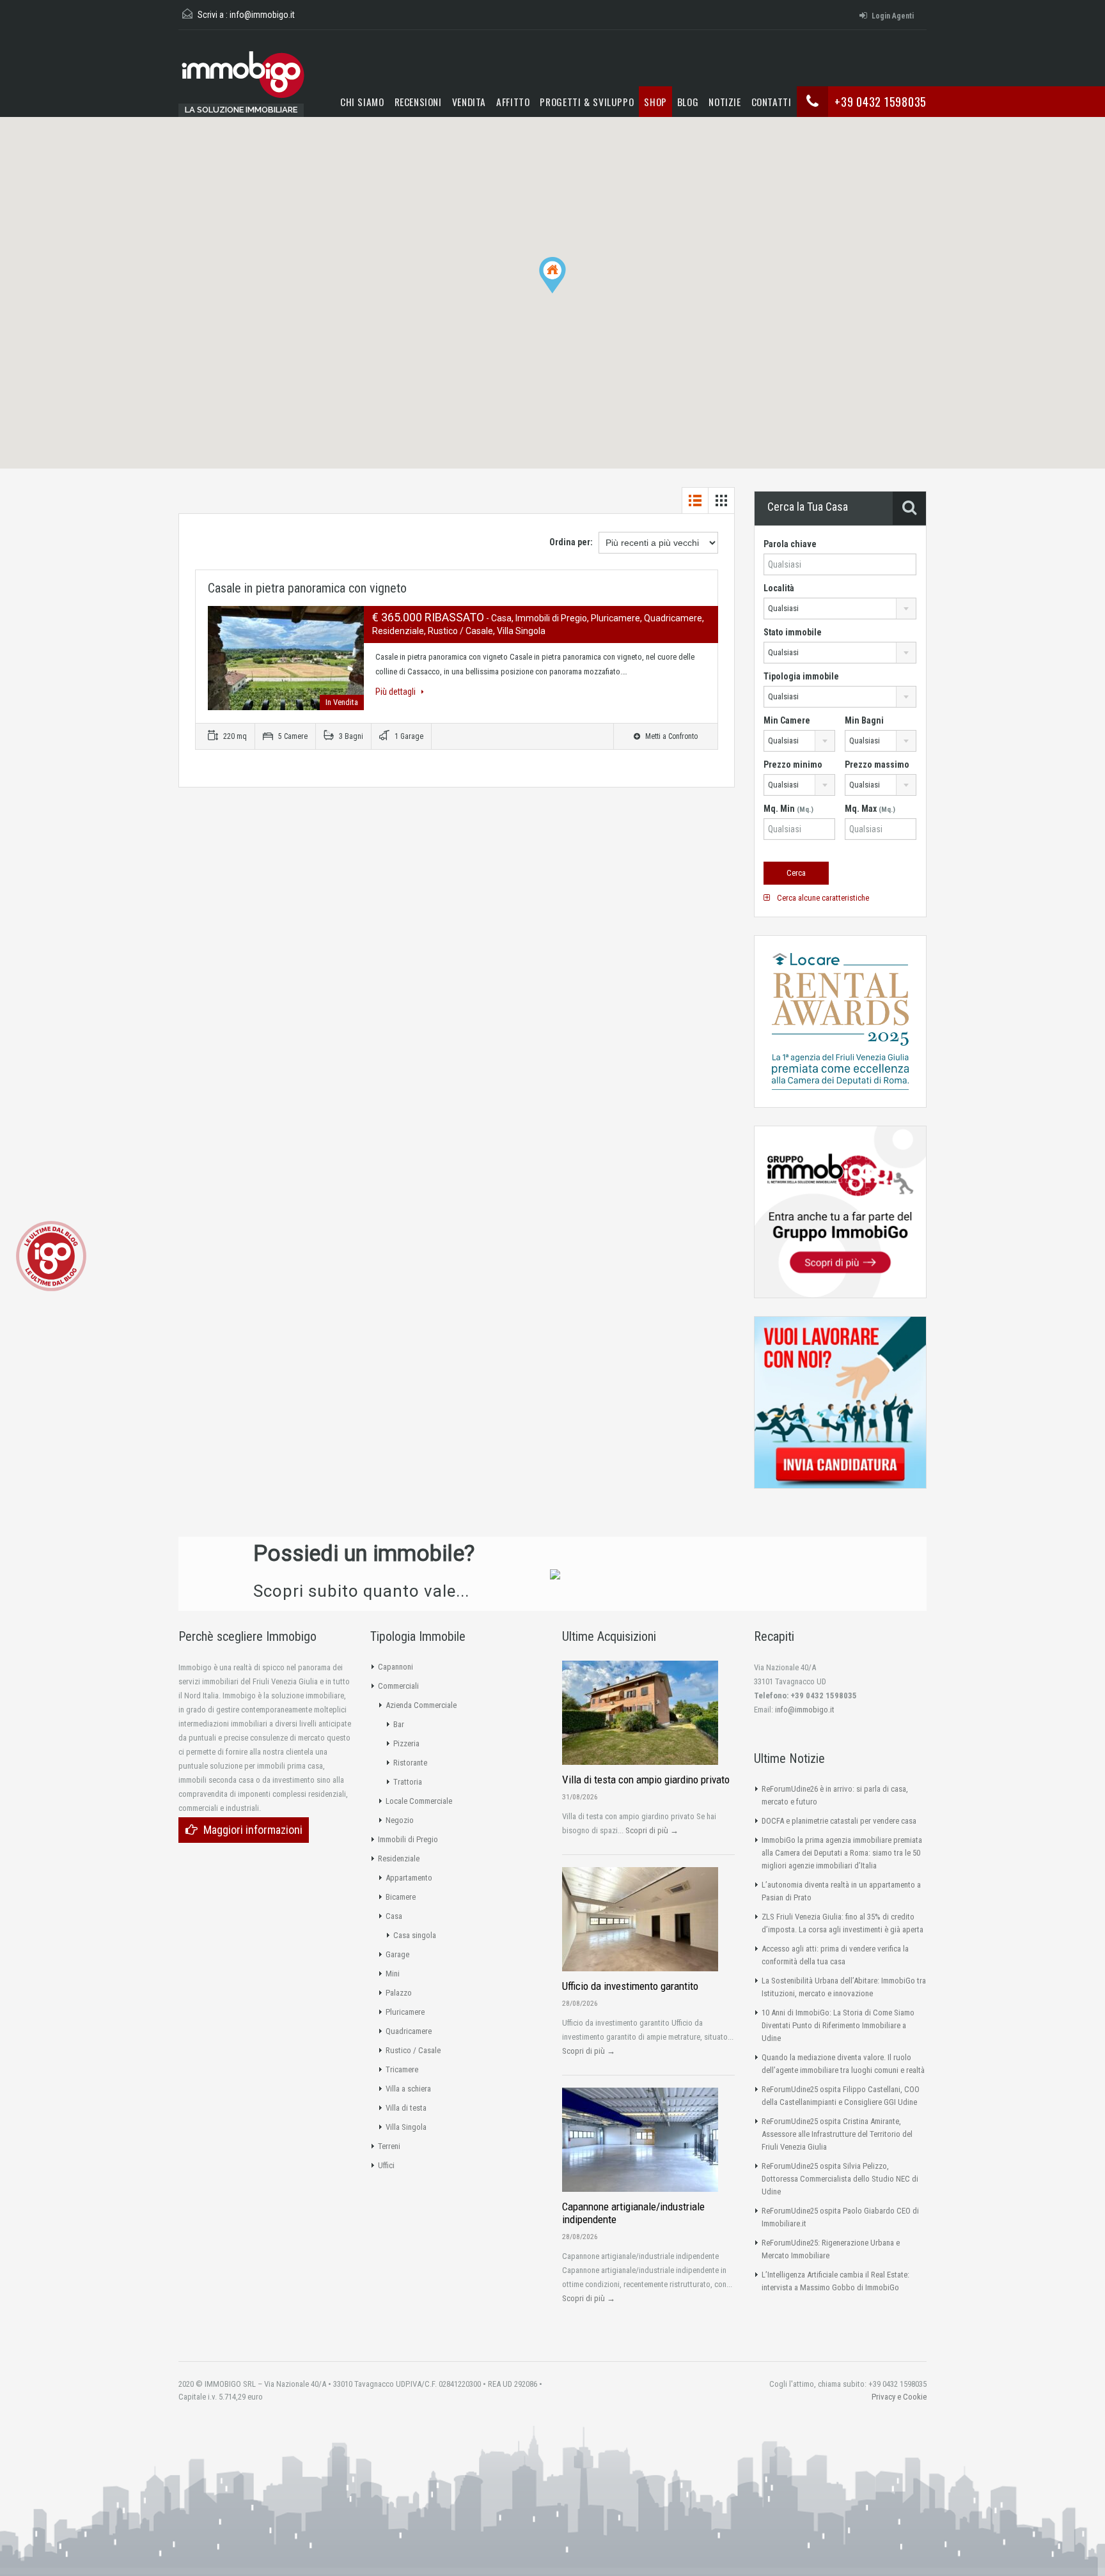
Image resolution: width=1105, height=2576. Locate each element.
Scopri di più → (652, 1830)
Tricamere (402, 2069)
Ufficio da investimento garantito (630, 1986)
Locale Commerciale (419, 1801)
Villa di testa (406, 2108)
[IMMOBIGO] (242, 80)
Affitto (513, 101)
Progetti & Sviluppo (587, 101)
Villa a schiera (408, 2089)
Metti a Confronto (670, 736)
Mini (393, 1974)
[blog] (51, 1255)
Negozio (400, 1820)
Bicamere (401, 1897)
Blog (688, 101)
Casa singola (415, 1935)
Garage (397, 1954)
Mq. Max (870, 809)
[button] (566, 293)
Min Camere (787, 720)
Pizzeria (406, 1743)
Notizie (725, 101)
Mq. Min (788, 809)
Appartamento (409, 1878)
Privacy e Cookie (899, 2397)
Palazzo (399, 1993)
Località (779, 588)
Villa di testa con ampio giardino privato (646, 1780)
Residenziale (399, 1858)
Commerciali (398, 1686)
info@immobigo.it (262, 15)
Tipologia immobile (801, 676)
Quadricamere (409, 2031)
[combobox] (840, 609)
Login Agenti (893, 16)
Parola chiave (790, 544)
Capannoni (396, 1667)
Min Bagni (864, 720)
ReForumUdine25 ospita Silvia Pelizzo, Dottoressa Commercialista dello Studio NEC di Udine (840, 2179)
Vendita (469, 101)
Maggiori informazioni (253, 1830)
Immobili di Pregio (408, 1839)
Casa (394, 1916)
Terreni (389, 2146)
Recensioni (418, 101)
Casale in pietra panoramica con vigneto (307, 588)
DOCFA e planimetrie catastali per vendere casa (839, 1821)
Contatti (772, 101)
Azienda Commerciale (421, 1705)
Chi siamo (362, 101)
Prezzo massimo (877, 764)
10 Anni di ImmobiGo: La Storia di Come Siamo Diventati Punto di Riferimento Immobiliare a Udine (838, 2025)
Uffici (386, 2165)
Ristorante (410, 1763)
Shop (655, 101)
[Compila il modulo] (555, 1574)
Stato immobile (793, 632)
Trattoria (408, 1782)
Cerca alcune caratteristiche (822, 898)
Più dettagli (396, 692)
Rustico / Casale (413, 2050)
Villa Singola (406, 2127)
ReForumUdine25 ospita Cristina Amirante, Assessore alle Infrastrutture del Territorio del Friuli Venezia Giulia (837, 2134)
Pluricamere (405, 2012)
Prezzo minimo (793, 764)
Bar (399, 1724)
